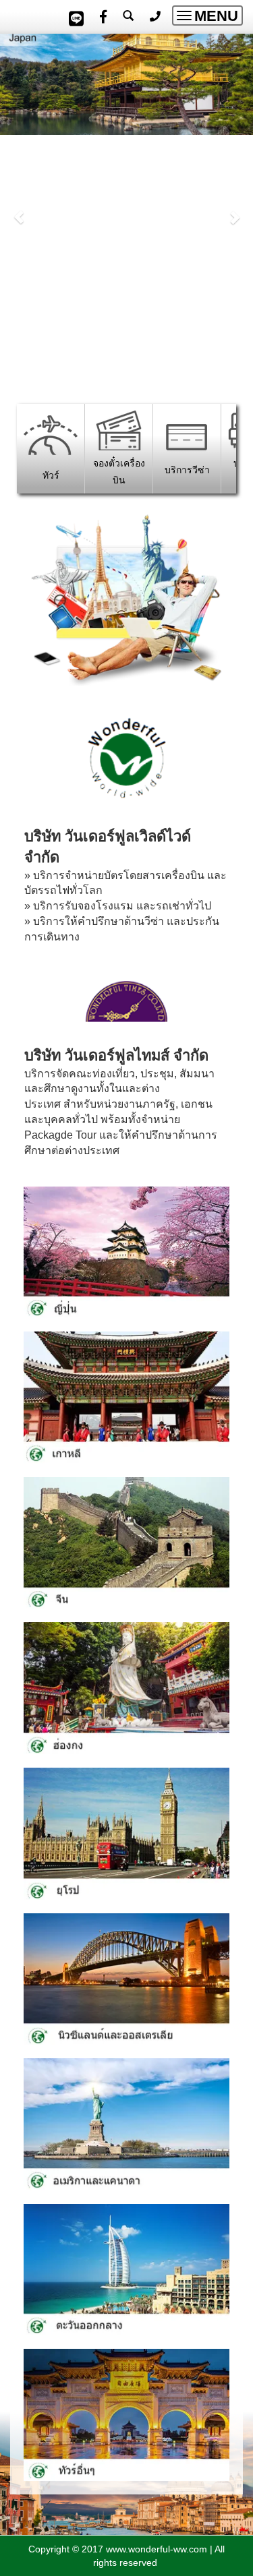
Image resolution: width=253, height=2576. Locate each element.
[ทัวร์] (51, 434)
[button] (19, 210)
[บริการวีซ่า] (187, 436)
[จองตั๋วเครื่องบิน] (119, 429)
